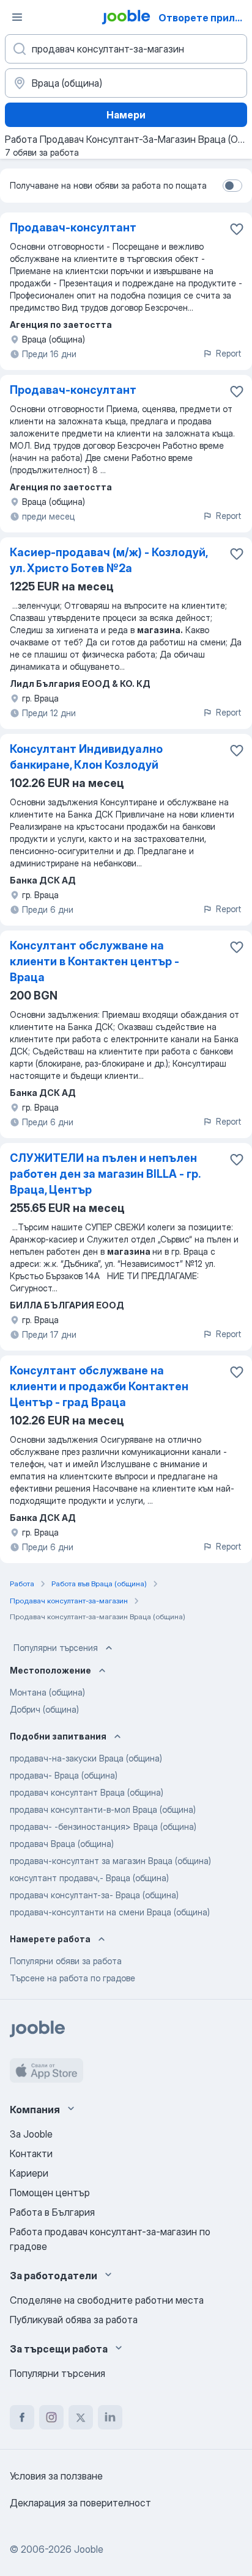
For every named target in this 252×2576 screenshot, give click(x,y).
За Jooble (31, 2134)
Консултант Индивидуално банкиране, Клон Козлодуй (86, 757)
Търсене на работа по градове (72, 1978)
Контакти (31, 2153)
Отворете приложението (204, 18)
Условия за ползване (56, 2476)
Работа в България (52, 2212)
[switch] (232, 186)
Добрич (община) (44, 1709)
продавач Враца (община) (62, 1844)
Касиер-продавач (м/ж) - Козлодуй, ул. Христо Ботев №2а (109, 560)
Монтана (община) (47, 1692)
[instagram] (51, 2417)
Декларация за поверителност (80, 2503)
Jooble (89, 2549)
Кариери (29, 2173)
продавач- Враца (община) (64, 1775)
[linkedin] (110, 2417)
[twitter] (81, 2417)
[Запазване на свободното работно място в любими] (237, 229)
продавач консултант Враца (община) (87, 1792)
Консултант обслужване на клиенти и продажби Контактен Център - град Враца (99, 1386)
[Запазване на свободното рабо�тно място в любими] (237, 750)
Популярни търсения (56, 1648)
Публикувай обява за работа (74, 2320)
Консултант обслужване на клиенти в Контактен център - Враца (94, 961)
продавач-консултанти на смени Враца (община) (110, 1912)
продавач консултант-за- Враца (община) (94, 1895)
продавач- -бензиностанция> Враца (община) (103, 1827)
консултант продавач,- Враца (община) (89, 1878)
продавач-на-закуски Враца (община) (86, 1758)
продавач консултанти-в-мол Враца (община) (103, 1809)
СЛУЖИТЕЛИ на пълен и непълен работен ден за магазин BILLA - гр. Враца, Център (105, 1174)
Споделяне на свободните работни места (107, 2300)
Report (229, 353)
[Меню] (17, 17)
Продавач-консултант (73, 227)
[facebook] (22, 2417)
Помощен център (50, 2193)
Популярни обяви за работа (66, 1961)
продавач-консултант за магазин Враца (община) (110, 1861)
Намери (126, 115)
